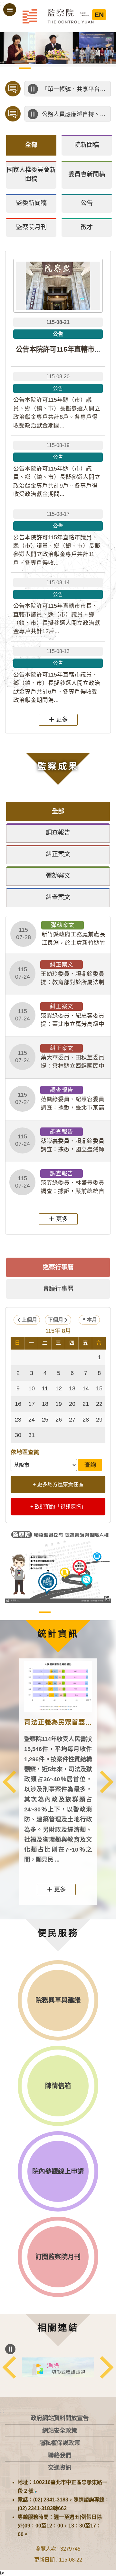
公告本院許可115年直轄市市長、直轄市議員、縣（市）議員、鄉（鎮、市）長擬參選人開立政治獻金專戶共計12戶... (57, 607)
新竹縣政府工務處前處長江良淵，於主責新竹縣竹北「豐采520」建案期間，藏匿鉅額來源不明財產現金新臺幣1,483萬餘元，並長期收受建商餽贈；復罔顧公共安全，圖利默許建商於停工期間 (61, 934)
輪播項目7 (91, 68)
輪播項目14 (78, 76)
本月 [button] (92, 1320)
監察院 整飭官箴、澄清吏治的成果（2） (71, 1612)
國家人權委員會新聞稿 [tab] (31, 175)
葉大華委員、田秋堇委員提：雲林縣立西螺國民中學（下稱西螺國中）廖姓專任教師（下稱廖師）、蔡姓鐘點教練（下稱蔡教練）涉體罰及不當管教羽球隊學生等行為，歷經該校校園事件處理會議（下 (60, 1057)
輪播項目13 (65, 76)
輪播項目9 (12, 76)
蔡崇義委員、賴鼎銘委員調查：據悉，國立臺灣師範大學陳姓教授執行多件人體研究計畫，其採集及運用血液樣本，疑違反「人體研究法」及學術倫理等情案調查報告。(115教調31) (60, 1141)
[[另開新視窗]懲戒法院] (58, 2367)
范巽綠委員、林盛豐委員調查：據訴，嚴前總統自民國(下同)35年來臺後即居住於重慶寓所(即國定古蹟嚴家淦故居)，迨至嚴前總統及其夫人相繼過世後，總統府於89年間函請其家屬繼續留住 (61, 1183)
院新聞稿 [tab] (87, 145)
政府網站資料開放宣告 (60, 2418)
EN (99, 15)
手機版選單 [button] (10, 10)
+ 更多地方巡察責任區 (58, 1484)
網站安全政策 (60, 2431)
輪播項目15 (91, 76)
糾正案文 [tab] (58, 854)
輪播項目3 (38, 68)
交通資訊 (60, 2468)
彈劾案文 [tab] (58, 876)
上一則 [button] (9, 1782)
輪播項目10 (25, 76)
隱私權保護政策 (60, 2443)
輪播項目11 (38, 76)
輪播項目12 (51, 76)
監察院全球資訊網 (58, 16)
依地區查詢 (25, 1452)
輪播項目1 (12, 68)
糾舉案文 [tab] (58, 897)
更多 (62, 719)
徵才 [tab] (87, 227)
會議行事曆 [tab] (58, 1289)
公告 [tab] (87, 203)
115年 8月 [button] (58, 1331)
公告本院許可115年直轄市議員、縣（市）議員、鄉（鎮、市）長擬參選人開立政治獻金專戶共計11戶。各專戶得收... (57, 539)
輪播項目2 (25, 68)
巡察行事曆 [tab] (58, 1267)
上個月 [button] (29, 1320)
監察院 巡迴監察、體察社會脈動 (85, 1612)
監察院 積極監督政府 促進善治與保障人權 (45, 1612)
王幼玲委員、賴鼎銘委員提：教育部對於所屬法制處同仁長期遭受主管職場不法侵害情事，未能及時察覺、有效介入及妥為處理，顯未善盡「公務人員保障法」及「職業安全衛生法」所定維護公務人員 (60, 974)
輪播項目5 (65, 68)
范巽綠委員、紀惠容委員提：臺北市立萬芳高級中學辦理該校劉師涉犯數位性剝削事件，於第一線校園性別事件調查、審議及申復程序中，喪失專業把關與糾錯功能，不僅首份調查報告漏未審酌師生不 (60, 1016)
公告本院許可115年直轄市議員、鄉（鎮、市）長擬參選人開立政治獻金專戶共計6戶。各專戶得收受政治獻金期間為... (57, 676)
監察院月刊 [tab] (31, 227)
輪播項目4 (51, 68)
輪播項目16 (104, 76)
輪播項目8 (104, 68)
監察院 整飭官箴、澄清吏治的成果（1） (58, 1612)
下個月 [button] (55, 1320)
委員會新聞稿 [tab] (87, 174)
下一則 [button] (107, 1782)
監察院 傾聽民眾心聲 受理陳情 (32, 1612)
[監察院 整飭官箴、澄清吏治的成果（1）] (58, 1565)
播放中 (33, 89)
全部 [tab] (31, 145)
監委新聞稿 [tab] (31, 203)
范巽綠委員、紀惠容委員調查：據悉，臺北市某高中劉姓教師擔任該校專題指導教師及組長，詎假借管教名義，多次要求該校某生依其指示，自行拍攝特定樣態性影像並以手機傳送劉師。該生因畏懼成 (60, 1099)
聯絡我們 (60, 2455)
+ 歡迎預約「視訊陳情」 (58, 1507)
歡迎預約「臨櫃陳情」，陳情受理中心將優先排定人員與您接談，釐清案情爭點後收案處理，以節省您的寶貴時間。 (75, 89)
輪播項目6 (78, 68)
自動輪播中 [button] (10, 42)
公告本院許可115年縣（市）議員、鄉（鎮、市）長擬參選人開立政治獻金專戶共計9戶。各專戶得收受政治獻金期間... (57, 470)
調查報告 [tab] (58, 833)
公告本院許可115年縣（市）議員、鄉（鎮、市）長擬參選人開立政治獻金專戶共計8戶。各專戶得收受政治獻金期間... (57, 401)
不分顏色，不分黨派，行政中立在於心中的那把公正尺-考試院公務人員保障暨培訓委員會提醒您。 (75, 114)
